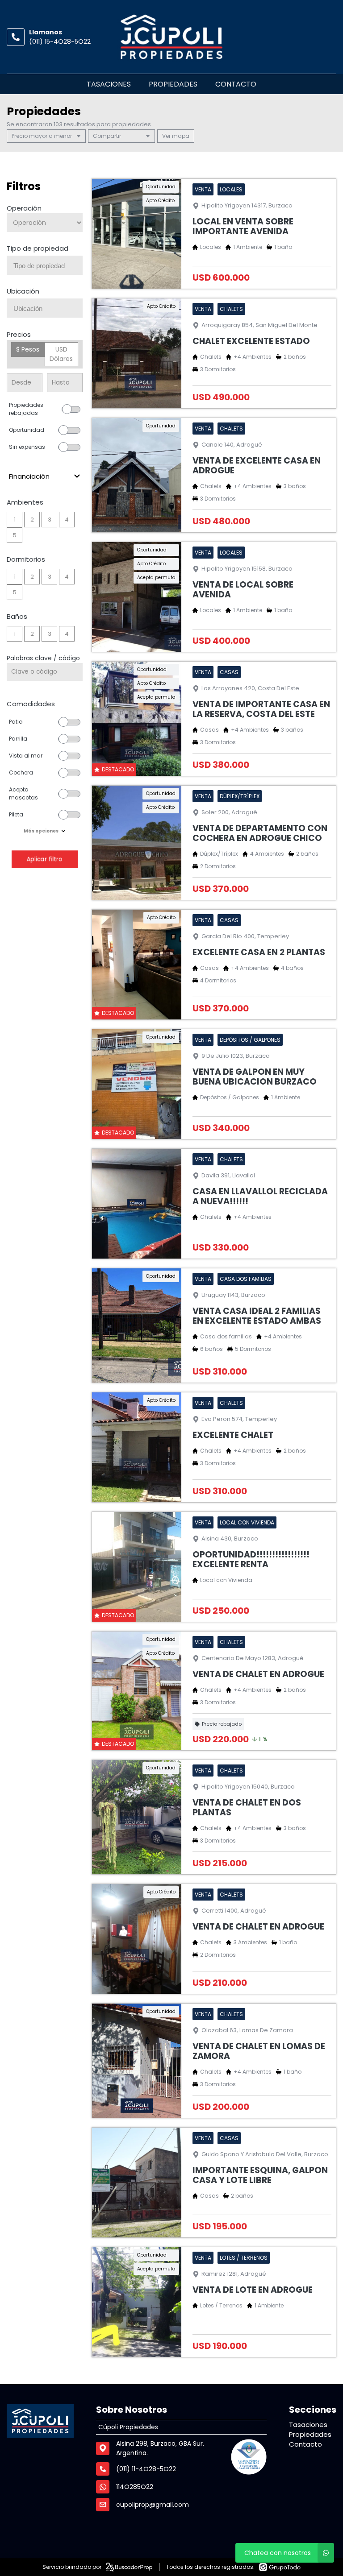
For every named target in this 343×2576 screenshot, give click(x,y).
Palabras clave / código (43, 658)
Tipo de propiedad (38, 248)
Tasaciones (109, 84)
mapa (180, 136)
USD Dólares (61, 354)
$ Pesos (28, 349)
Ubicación (23, 291)
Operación (24, 208)
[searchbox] (48, 266)
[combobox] (45, 265)
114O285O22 (135, 2487)
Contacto (236, 84)
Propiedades (173, 84)
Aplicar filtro (45, 859)
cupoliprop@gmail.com (153, 2505)
